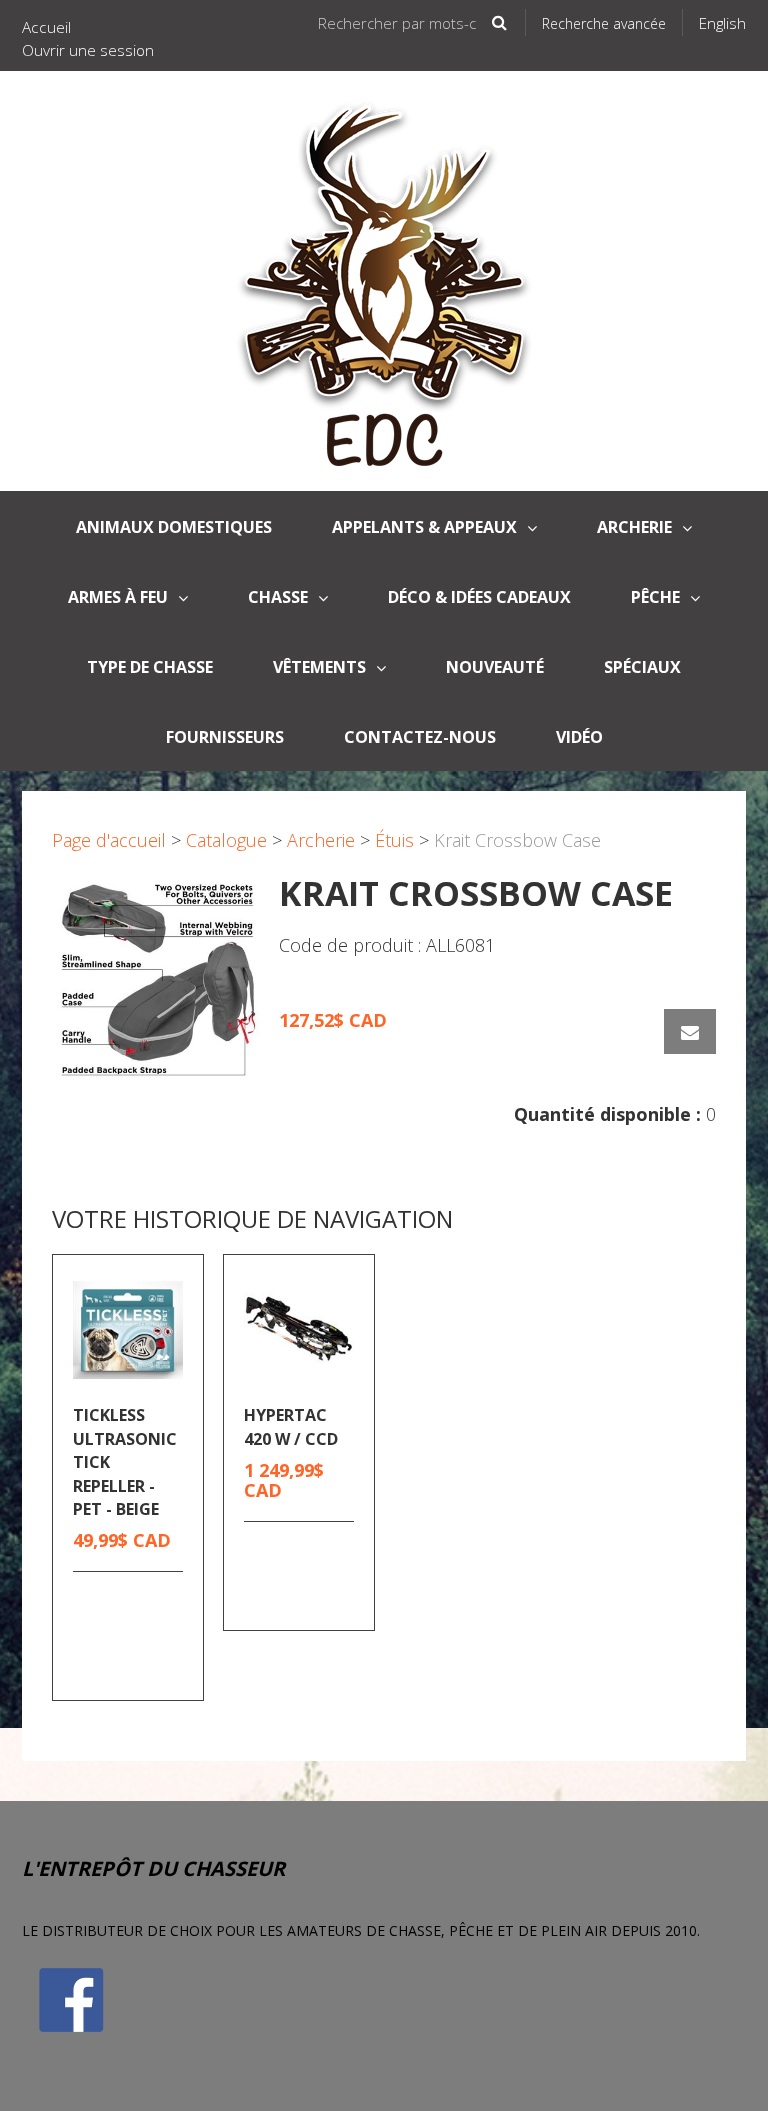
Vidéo (579, 737)
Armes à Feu (118, 597)
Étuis (394, 840)
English (722, 23)
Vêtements (319, 667)
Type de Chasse (150, 667)
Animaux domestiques (174, 527)
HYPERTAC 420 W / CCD (291, 1426)
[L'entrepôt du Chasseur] (384, 281)
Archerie (634, 527)
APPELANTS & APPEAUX (424, 527)
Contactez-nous (420, 737)
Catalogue (226, 840)
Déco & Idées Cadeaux (479, 597)
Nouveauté (495, 667)
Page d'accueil (109, 840)
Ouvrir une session (88, 50)
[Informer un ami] (690, 1031)
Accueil (46, 27)
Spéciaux (642, 667)
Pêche (655, 597)
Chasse (278, 597)
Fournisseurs (225, 737)
